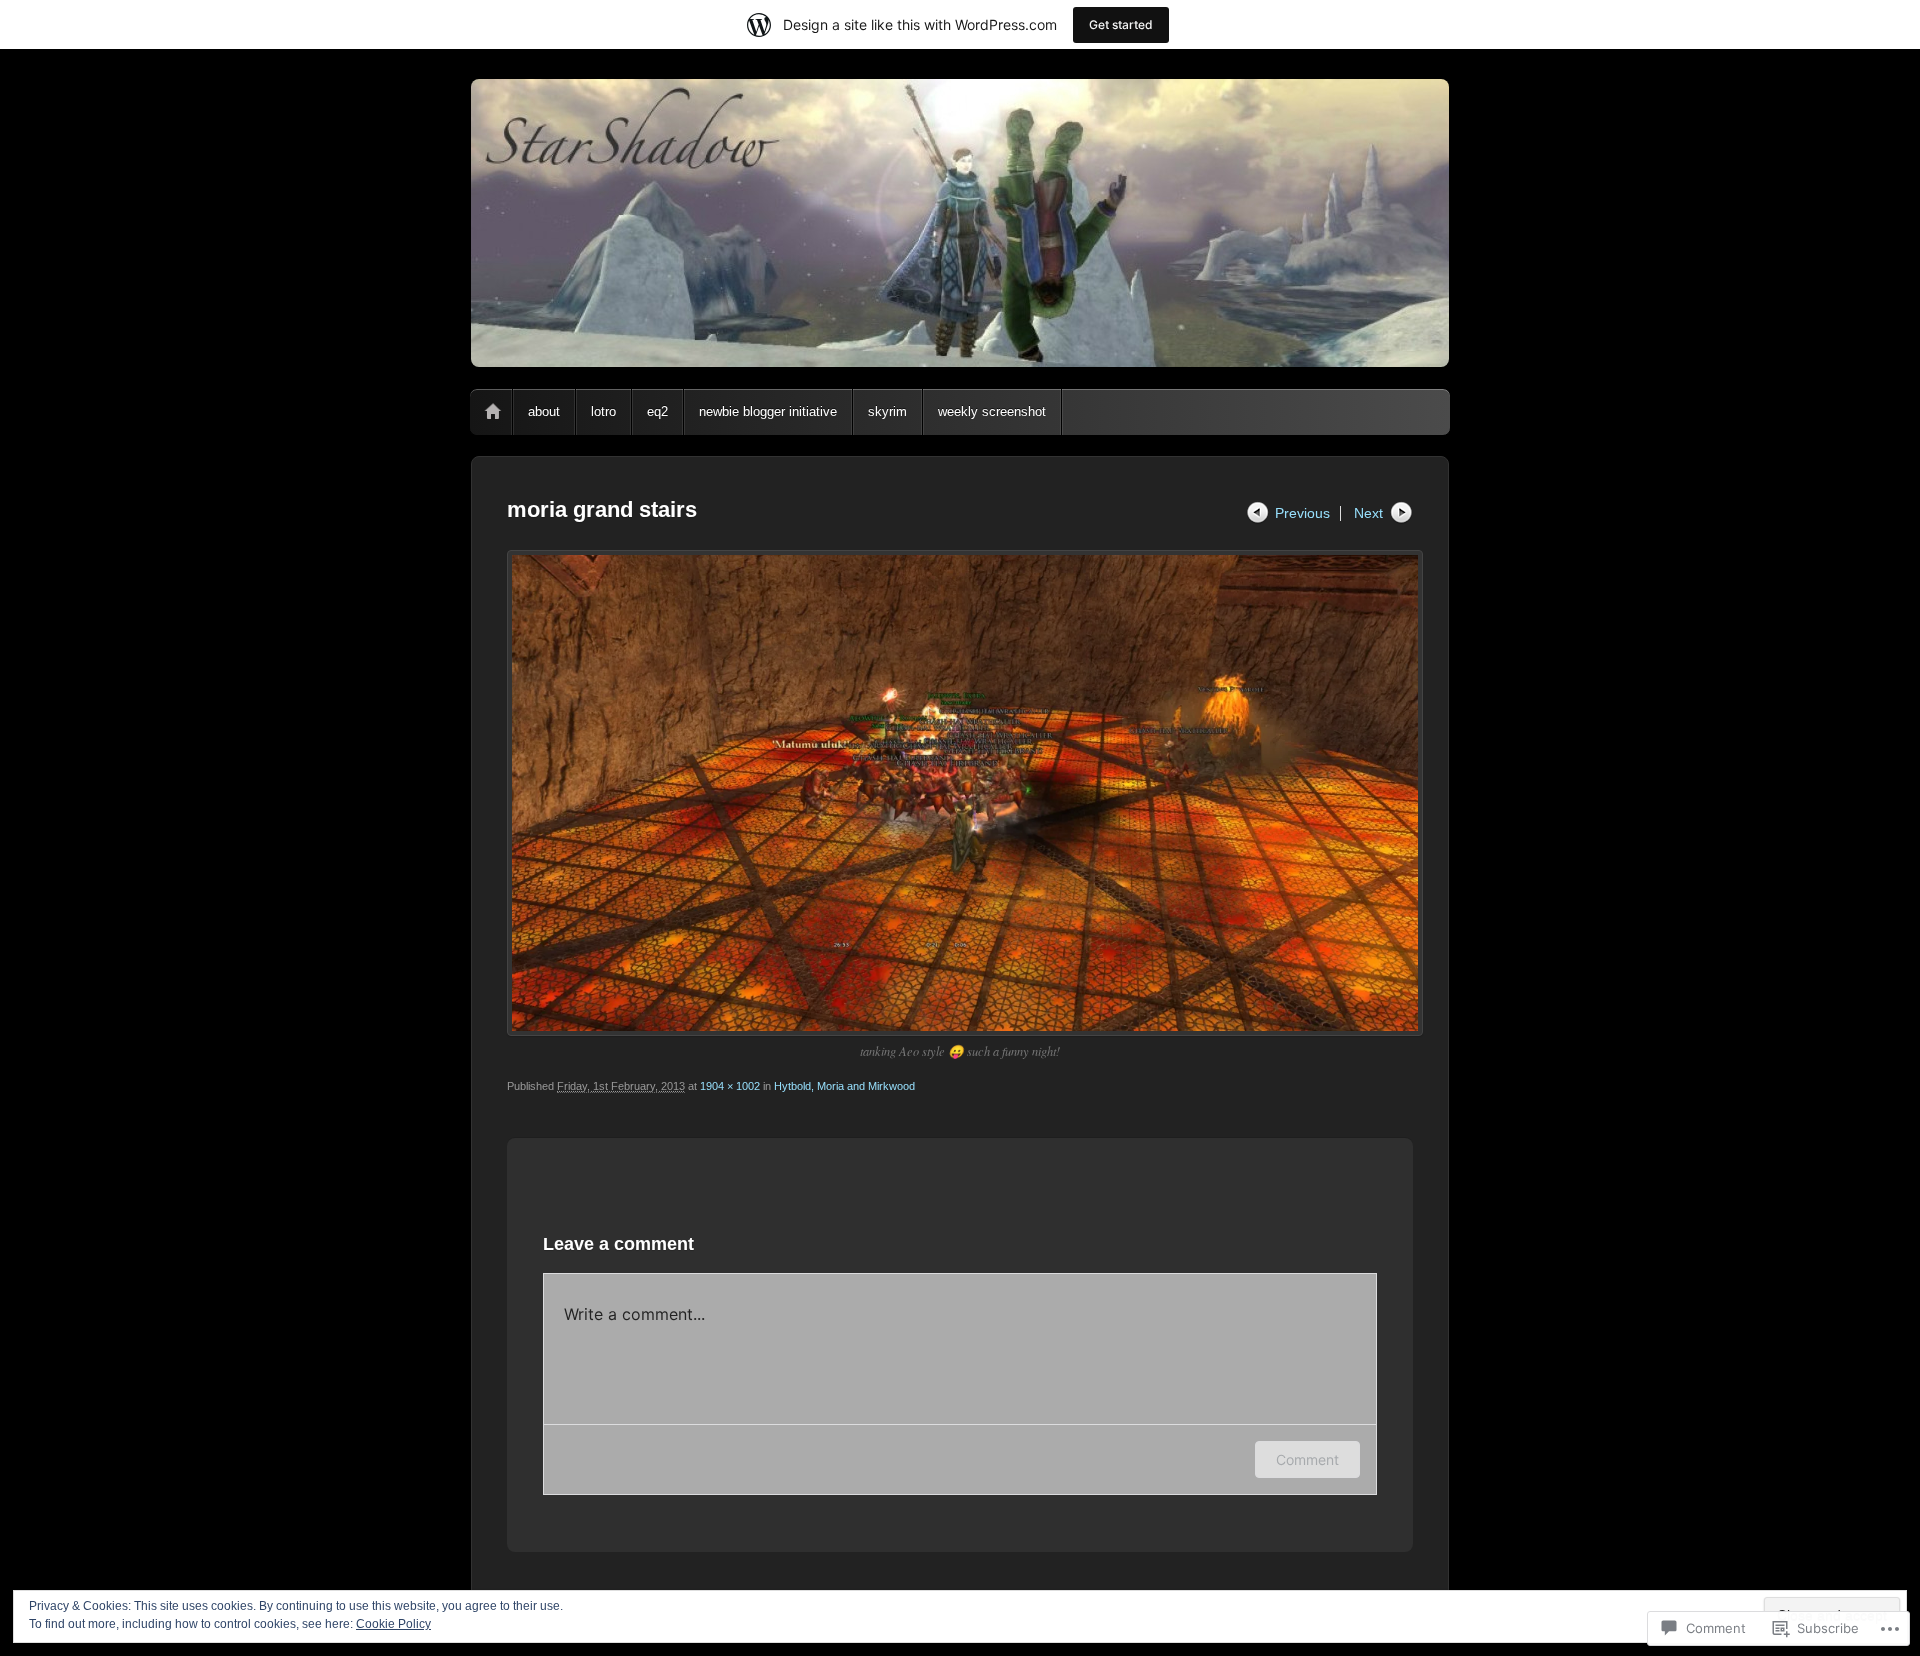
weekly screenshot (992, 411)
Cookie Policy (393, 1624)
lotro (603, 411)
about (544, 411)
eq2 (657, 411)
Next (1368, 513)
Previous (1302, 513)
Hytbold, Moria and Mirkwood (844, 1086)
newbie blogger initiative (768, 411)
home (493, 412)
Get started (1121, 24)
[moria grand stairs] (960, 793)
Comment (1307, 1459)
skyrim (887, 411)
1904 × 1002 (730, 1086)
